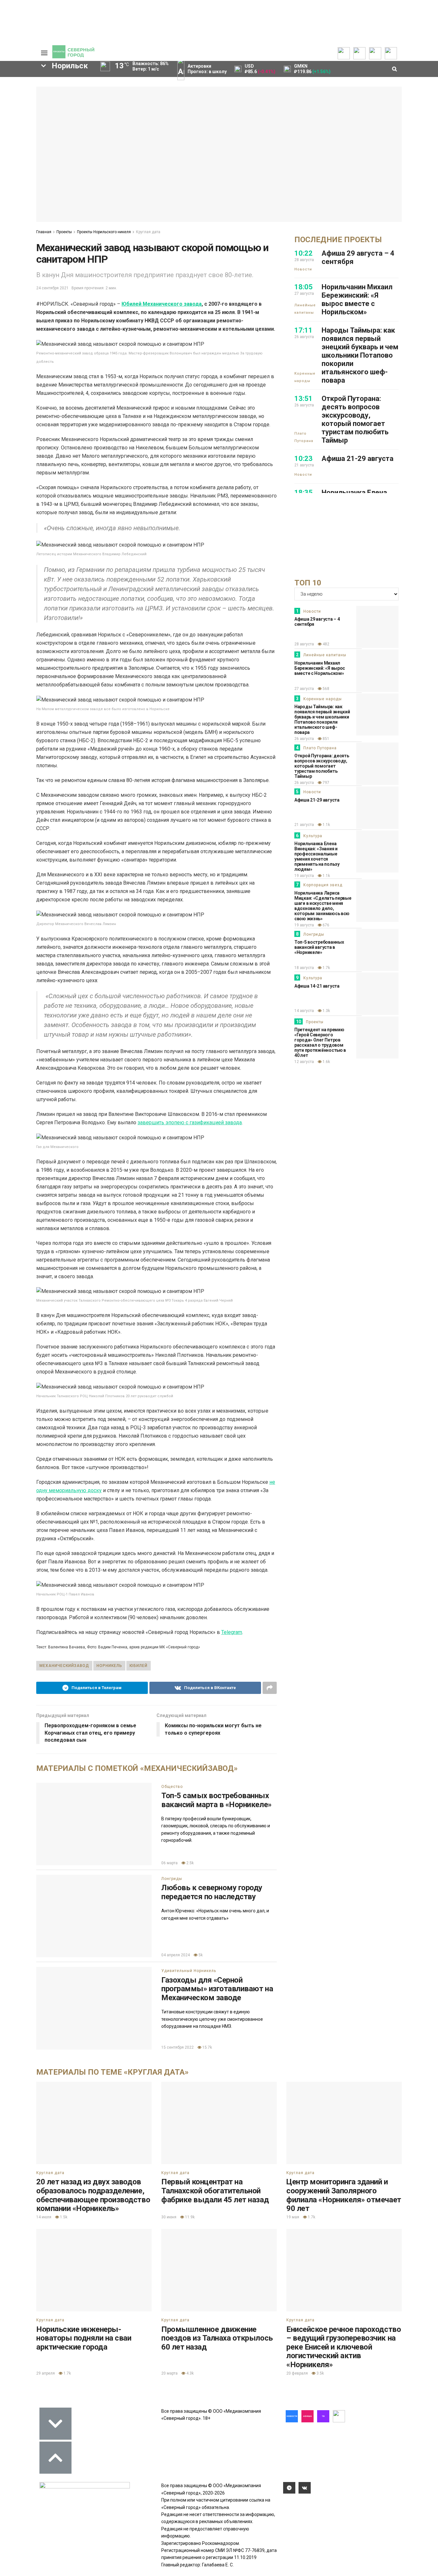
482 (325, 644)
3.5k (320, 2373)
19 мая (293, 2217)
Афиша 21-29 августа (358, 459)
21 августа (304, 825)
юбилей (139, 1666)
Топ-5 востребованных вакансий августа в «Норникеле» (319, 947)
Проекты (64, 232)
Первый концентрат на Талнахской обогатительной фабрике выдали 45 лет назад (215, 2191)
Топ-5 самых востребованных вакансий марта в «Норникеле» (216, 1800)
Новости (303, 269)
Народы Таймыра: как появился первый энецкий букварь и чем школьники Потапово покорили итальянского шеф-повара (360, 355)
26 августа (304, 739)
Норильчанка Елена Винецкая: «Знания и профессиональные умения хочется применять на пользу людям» (317, 856)
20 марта (169, 2373)
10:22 (303, 253)
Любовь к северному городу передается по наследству (212, 1892)
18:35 (303, 493)
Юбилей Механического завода (162, 304)
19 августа (304, 876)
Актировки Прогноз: (207, 69)
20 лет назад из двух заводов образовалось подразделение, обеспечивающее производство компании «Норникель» (93, 2195)
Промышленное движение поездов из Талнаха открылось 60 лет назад (217, 2338)
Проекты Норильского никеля (104, 232)
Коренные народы (305, 377)
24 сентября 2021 (52, 288)
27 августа (304, 689)
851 (325, 739)
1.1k (326, 825)
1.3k (326, 1011)
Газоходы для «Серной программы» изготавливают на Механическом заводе (217, 1989)
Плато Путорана (304, 437)
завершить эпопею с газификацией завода (190, 1122)
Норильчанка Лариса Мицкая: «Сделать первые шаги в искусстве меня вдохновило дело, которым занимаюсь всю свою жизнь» (323, 906)
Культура (313, 836)
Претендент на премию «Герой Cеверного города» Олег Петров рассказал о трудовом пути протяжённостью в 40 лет (320, 1042)
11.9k (189, 2217)
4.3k (190, 2373)
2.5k (190, 1863)
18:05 (303, 287)
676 (325, 925)
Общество (172, 1787)
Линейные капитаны (305, 309)
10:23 (303, 459)
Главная (44, 232)
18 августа (304, 968)
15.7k (207, 2047)
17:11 (303, 330)
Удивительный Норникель (189, 1971)
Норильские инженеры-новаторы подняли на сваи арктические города (84, 2338)
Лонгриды (172, 1879)
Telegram (232, 1632)
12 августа (304, 1062)
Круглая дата (148, 232)
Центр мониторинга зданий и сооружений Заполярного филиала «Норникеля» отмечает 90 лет (344, 2195)
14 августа (304, 1011)
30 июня (169, 2217)
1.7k (326, 968)
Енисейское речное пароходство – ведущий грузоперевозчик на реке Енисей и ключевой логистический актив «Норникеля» (344, 2347)
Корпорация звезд (323, 885)
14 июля (44, 2217)
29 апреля (46, 2373)
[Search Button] (21, 259)
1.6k (326, 1062)
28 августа (304, 644)
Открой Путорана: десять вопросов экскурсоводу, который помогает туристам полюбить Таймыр (355, 419)
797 (325, 783)
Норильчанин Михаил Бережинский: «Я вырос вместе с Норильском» (357, 299)
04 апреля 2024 (176, 1955)
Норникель (109, 1666)
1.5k (63, 2217)
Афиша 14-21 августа (317, 986)
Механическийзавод (64, 1666)
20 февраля (297, 2373)
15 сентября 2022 (177, 2047)
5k (200, 1955)
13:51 (303, 399)
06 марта (169, 1863)
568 (325, 689)
